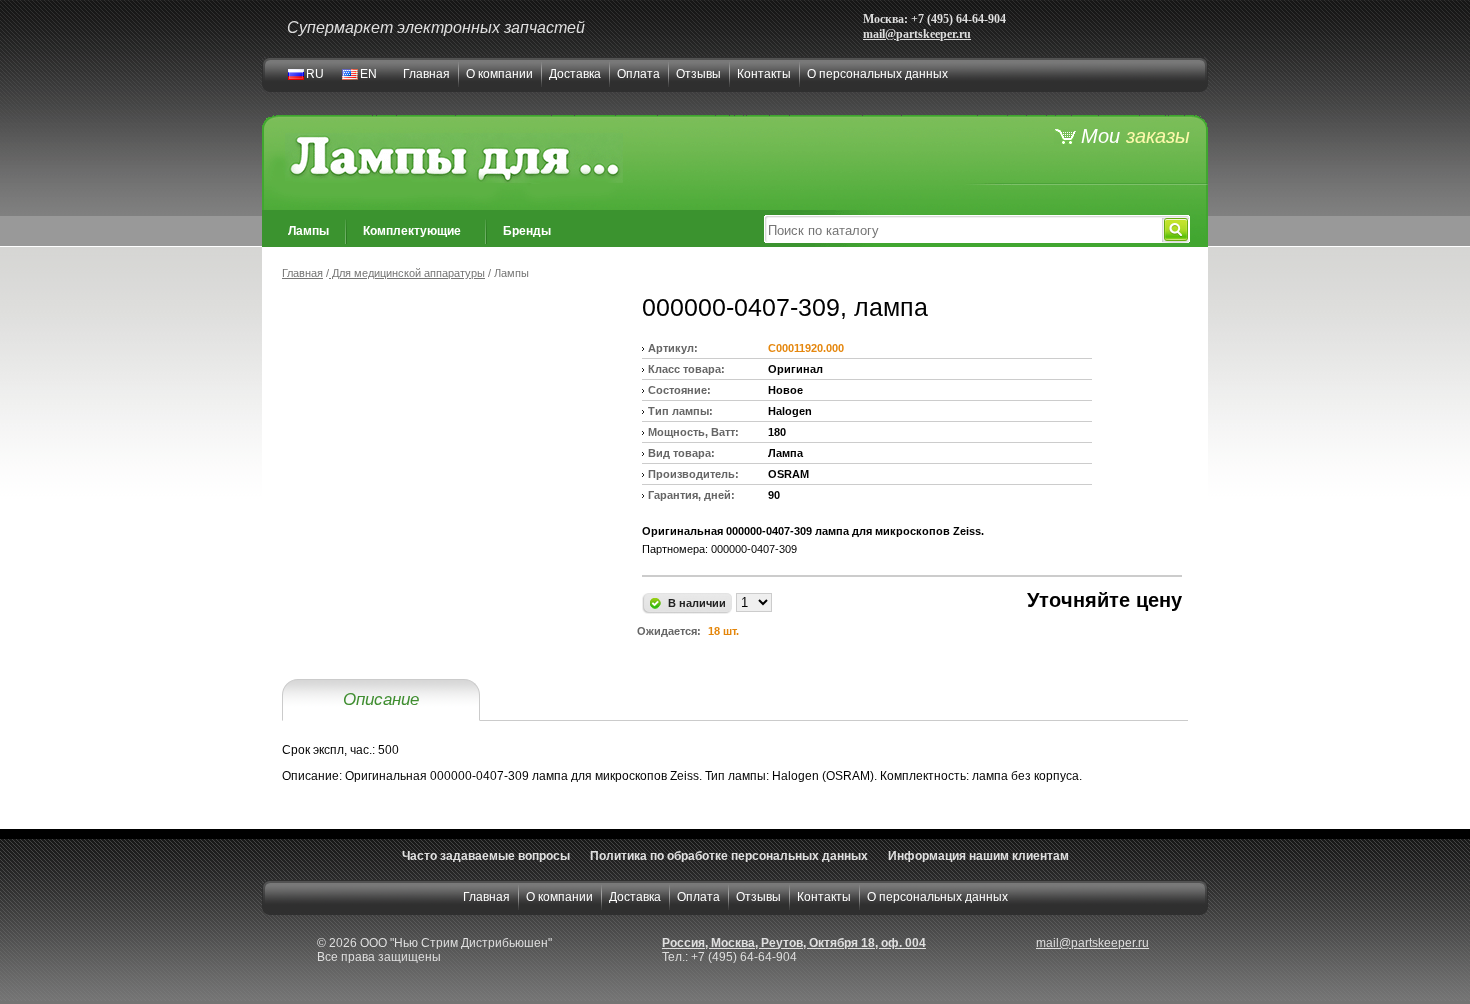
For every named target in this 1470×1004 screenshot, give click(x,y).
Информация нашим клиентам (978, 856)
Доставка (575, 74)
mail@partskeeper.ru (917, 34)
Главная (426, 74)
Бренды (527, 231)
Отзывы (698, 74)
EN (368, 74)
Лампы (308, 231)
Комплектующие (412, 231)
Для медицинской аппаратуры (407, 273)
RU (315, 74)
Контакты (764, 74)
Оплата (638, 74)
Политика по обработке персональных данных (729, 856)
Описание (381, 699)
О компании (499, 74)
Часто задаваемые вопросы (486, 856)
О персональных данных (877, 74)
